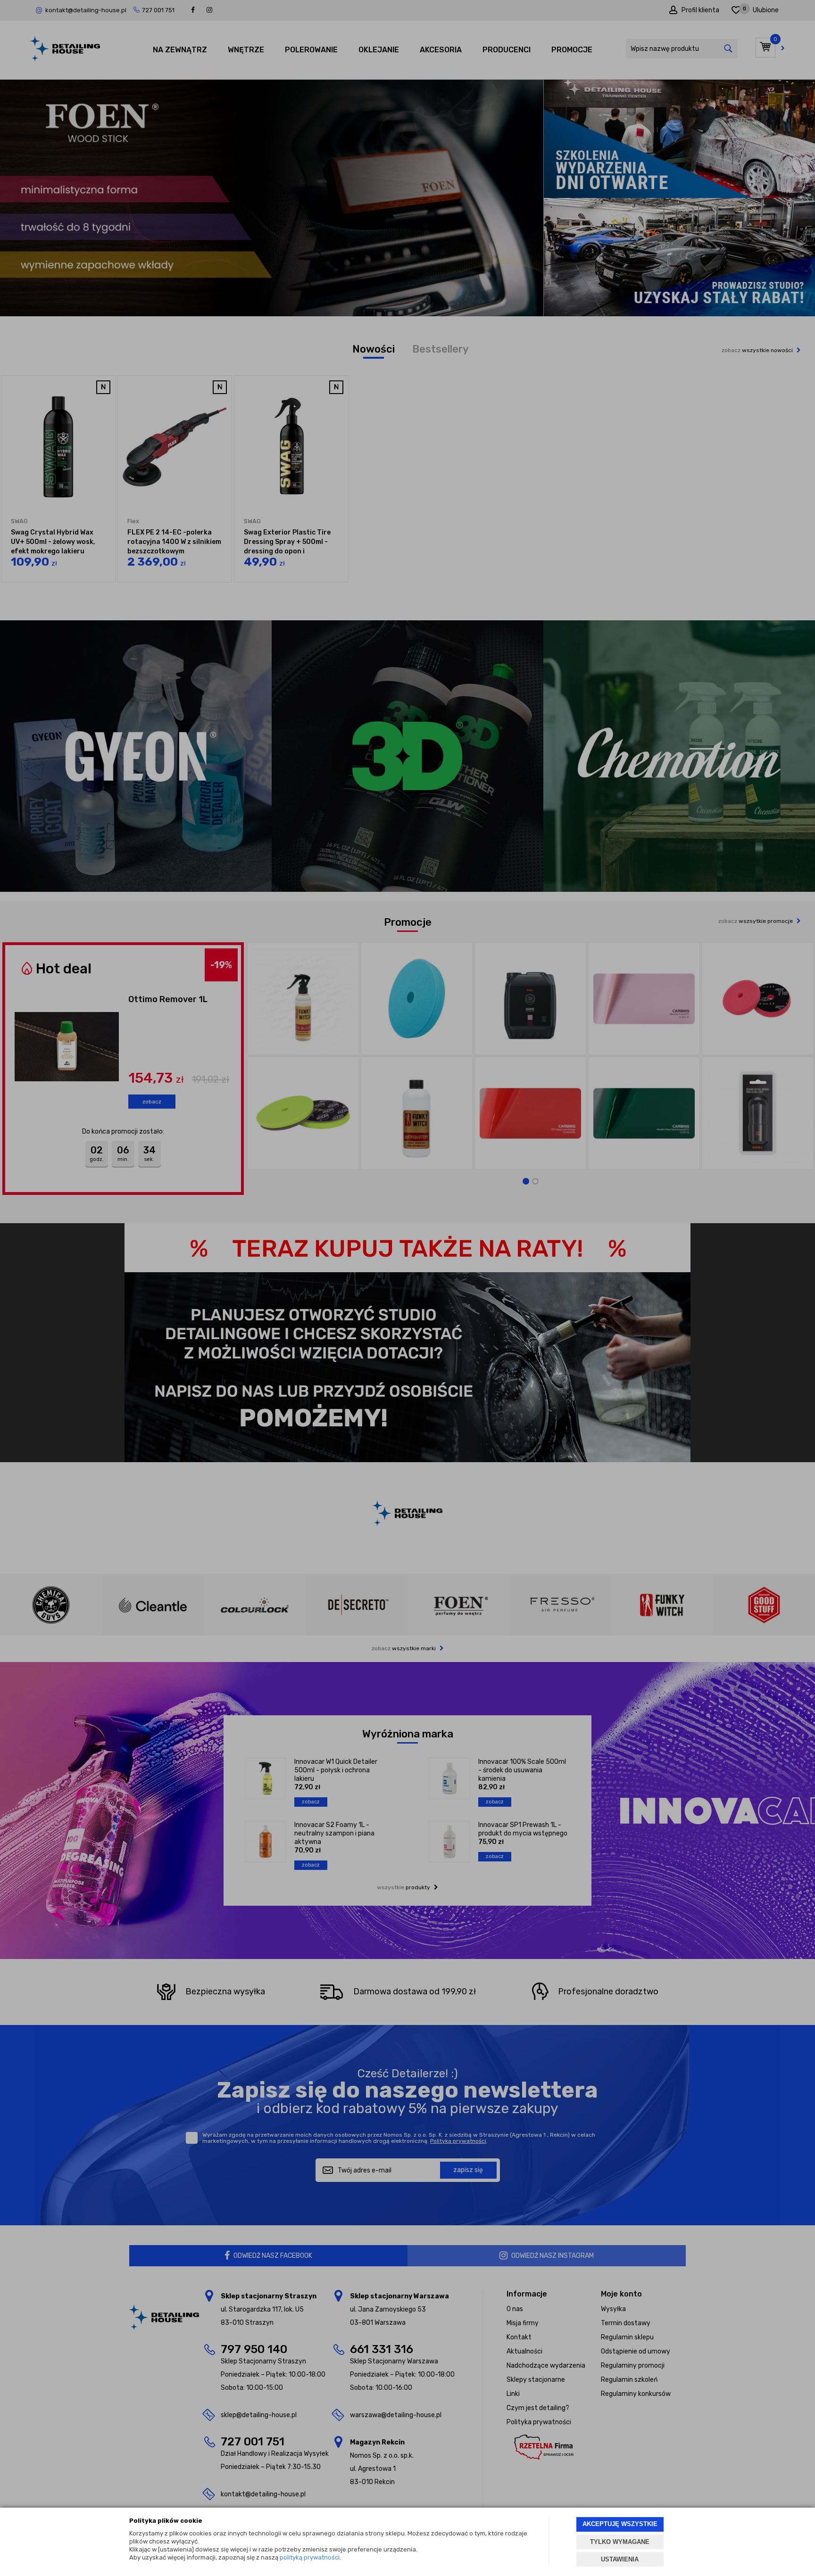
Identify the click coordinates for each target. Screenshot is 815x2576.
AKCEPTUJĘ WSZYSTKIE (620, 2524)
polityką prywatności (310, 2557)
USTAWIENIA (620, 2559)
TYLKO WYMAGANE (620, 2542)
